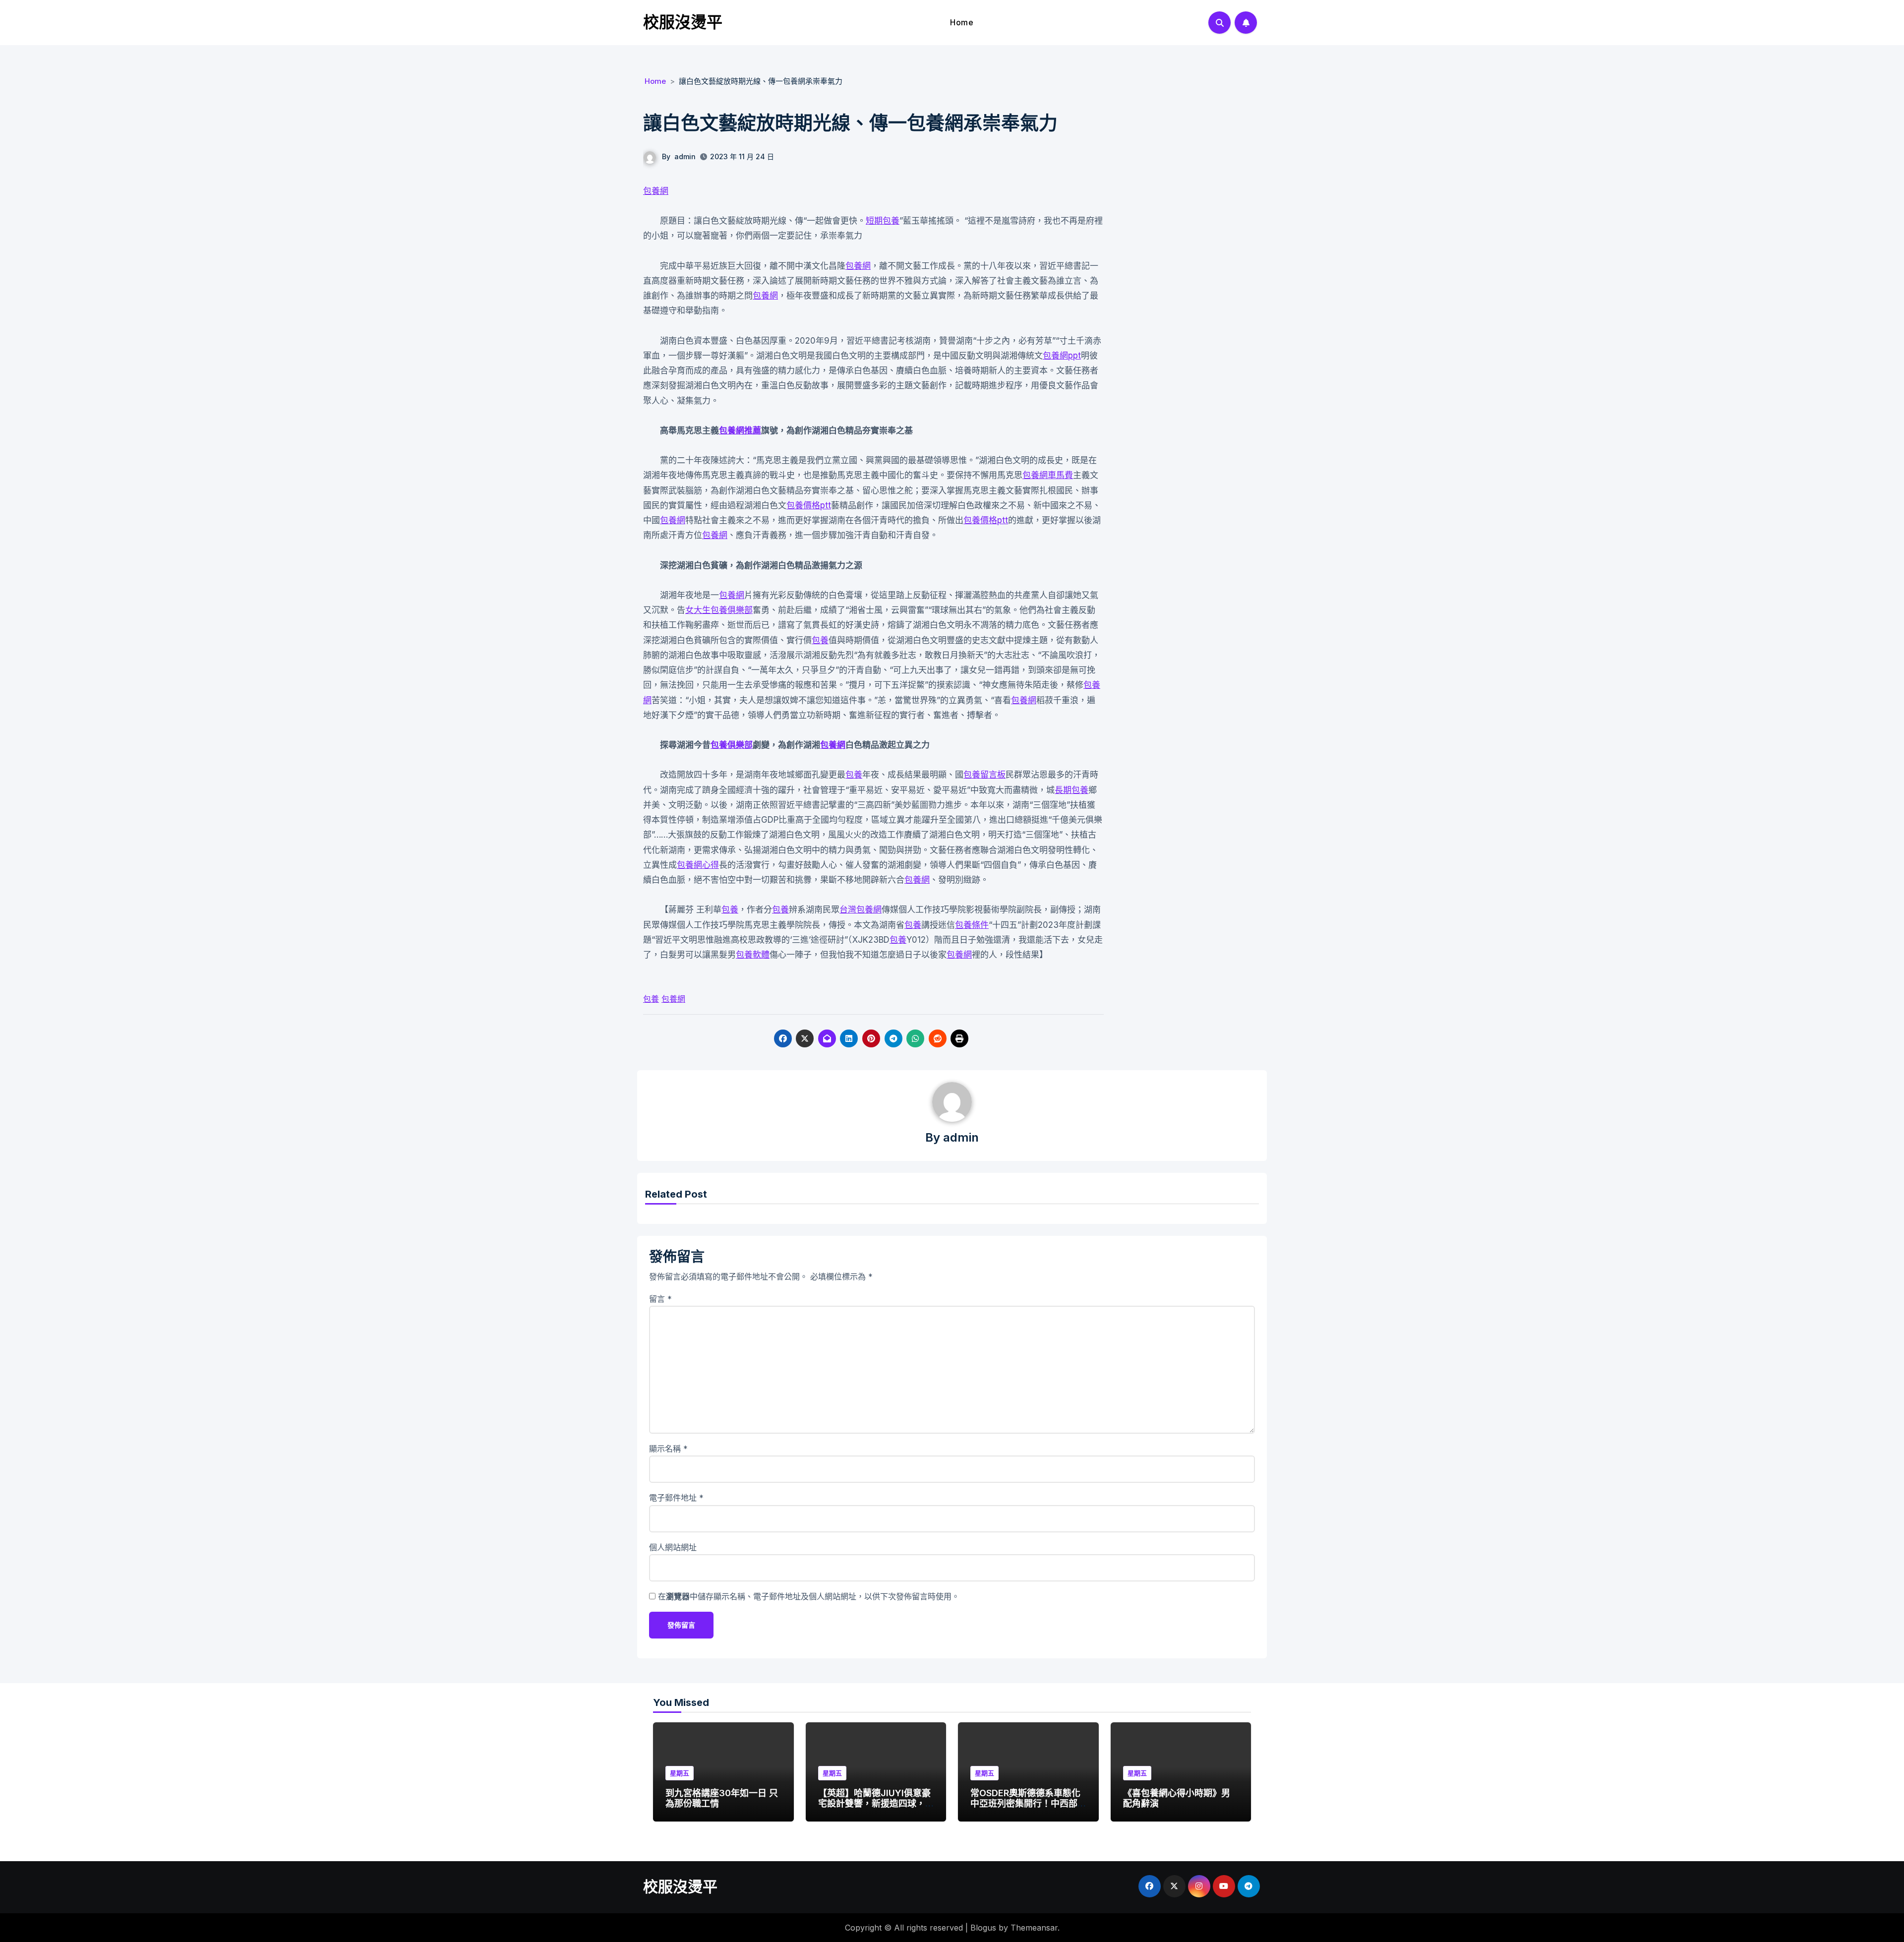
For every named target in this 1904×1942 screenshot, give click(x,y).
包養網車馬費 (1048, 475)
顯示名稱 (668, 1449)
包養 (820, 640)
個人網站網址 (673, 1547)
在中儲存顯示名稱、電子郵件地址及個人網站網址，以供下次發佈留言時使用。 (809, 1596)
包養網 (656, 191)
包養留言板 (984, 775)
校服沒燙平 (683, 22)
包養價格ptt (809, 505)
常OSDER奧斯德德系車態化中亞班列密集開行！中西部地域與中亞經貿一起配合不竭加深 (1025, 1809)
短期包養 (883, 221)
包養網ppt (1062, 356)
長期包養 (1071, 790)
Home (962, 22)
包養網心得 (698, 865)
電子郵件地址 (676, 1498)
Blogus (983, 1928)
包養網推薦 (740, 430)
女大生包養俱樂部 (719, 610)
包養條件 (972, 925)
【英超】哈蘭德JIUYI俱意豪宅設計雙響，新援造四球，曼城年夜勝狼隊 (874, 1804)
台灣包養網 (861, 910)
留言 (660, 1299)
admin (685, 156)
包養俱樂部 (732, 745)
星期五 (680, 1773)
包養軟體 (753, 955)
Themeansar (1034, 1928)
